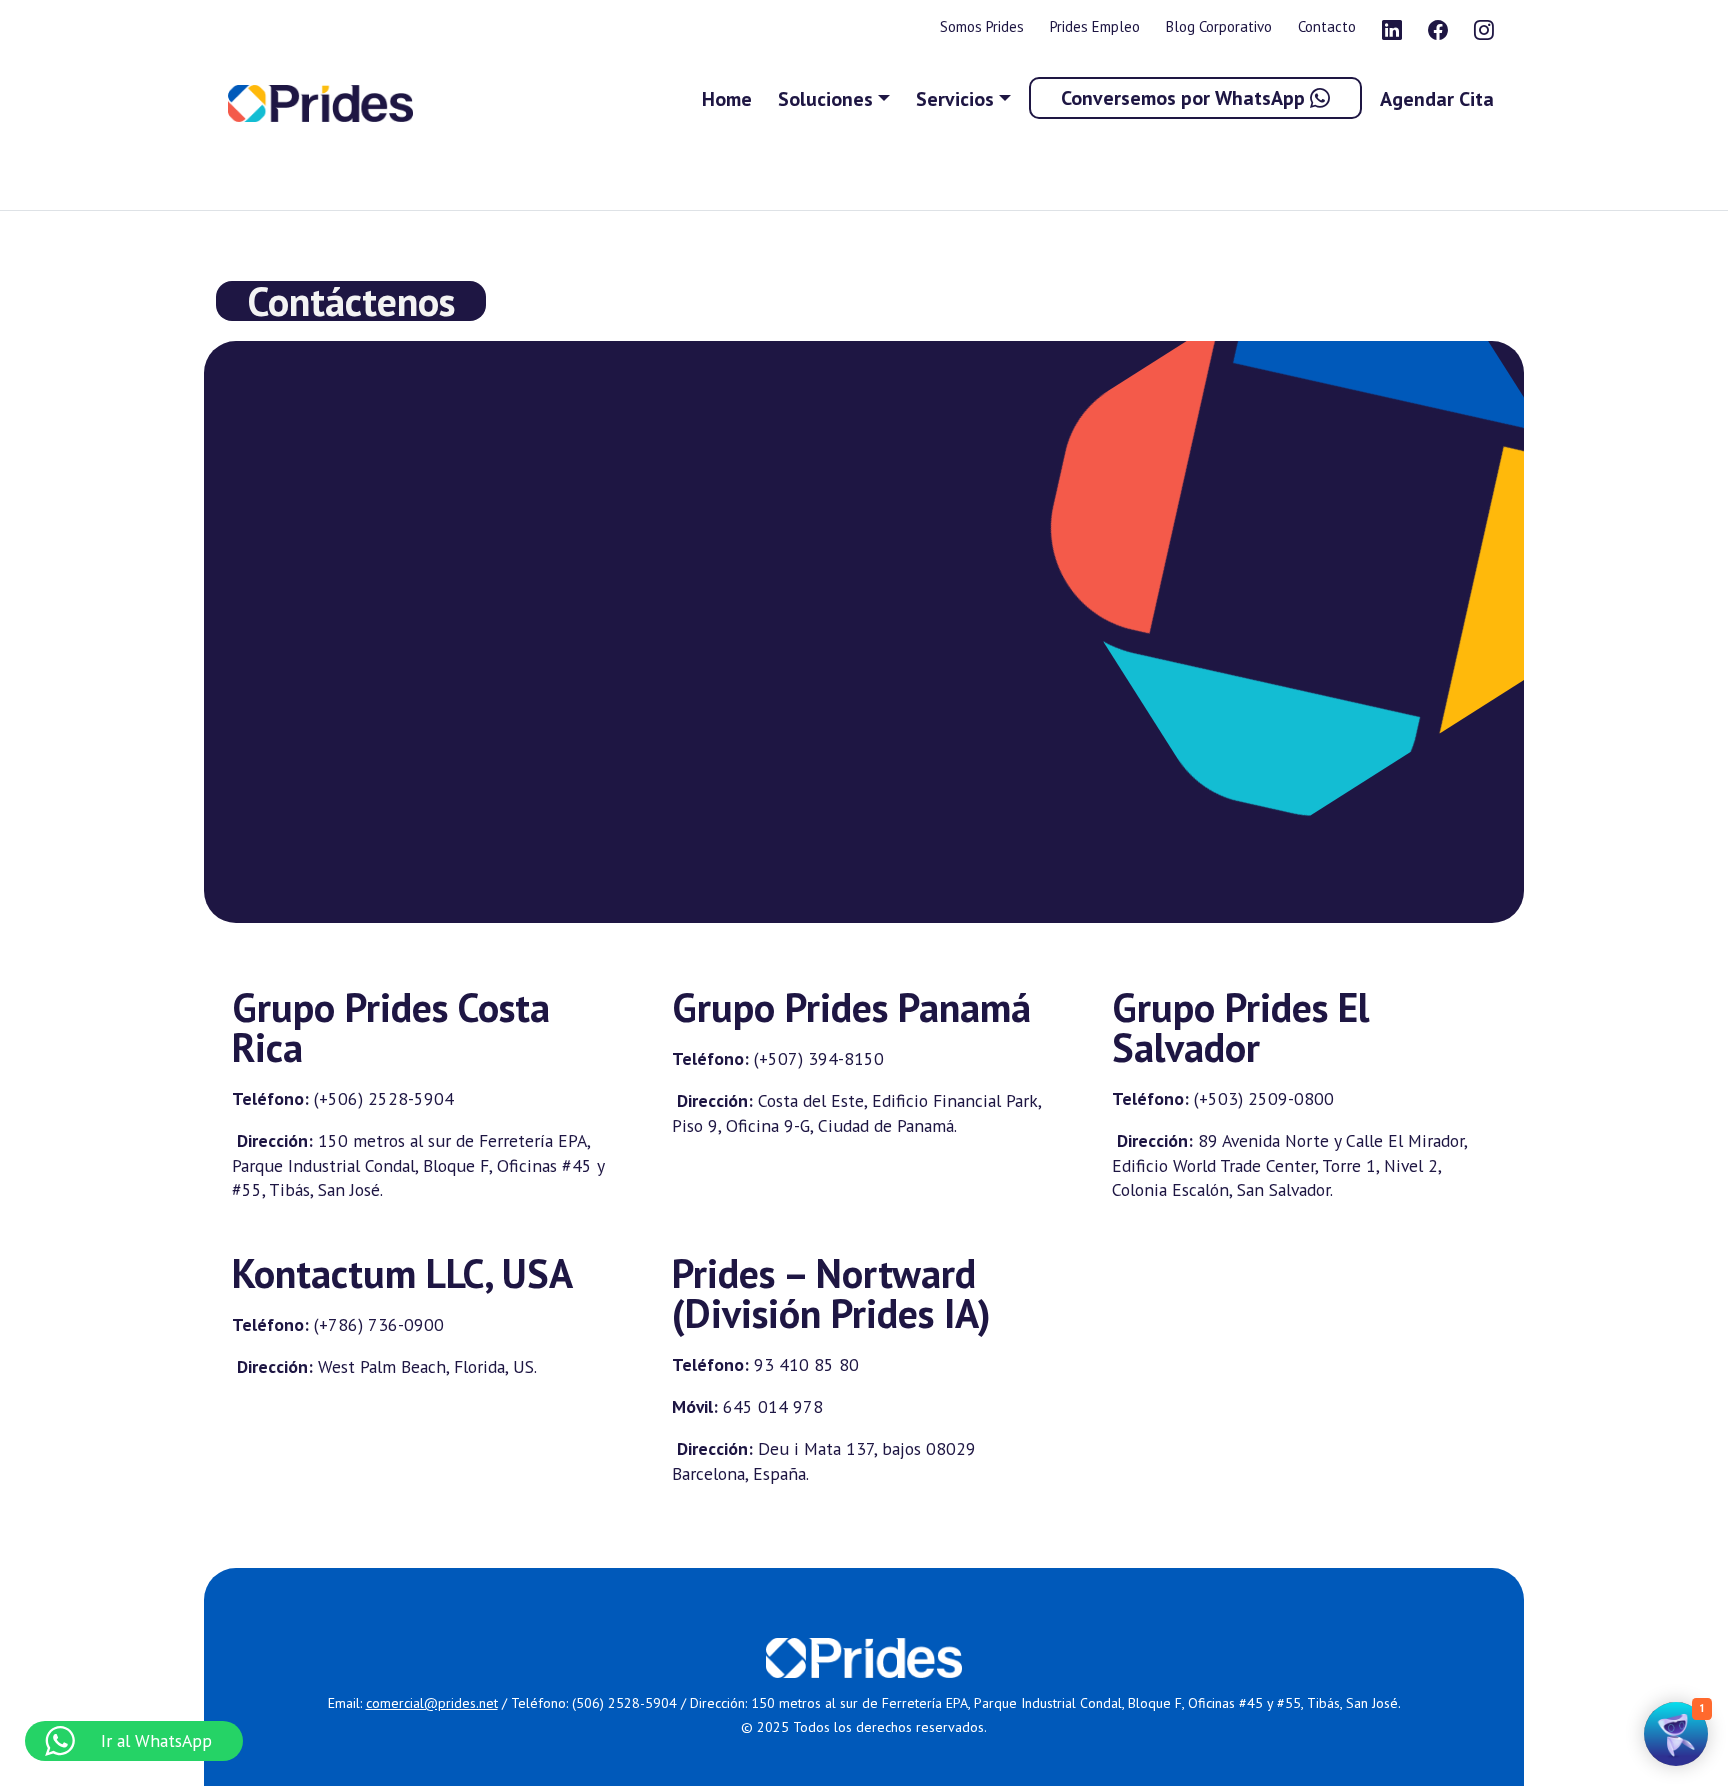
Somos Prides (982, 26)
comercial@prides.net (432, 1703)
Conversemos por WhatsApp (1185, 98)
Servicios (955, 99)
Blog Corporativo (1219, 26)
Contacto (1327, 26)
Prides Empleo (1095, 26)
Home (727, 99)
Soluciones (825, 99)
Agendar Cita (1437, 99)
